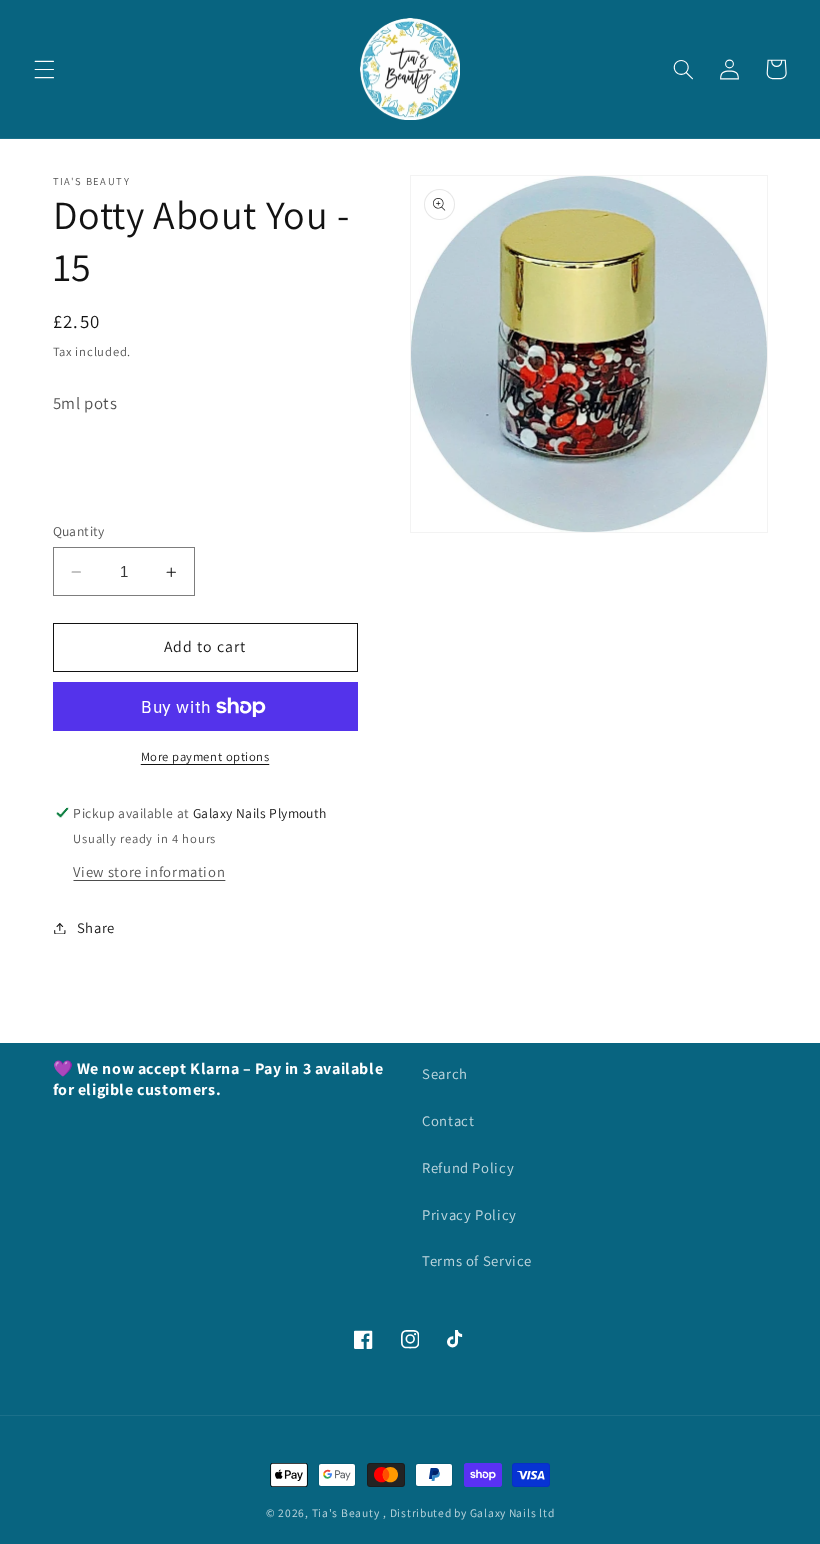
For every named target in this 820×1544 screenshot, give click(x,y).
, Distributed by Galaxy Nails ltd (468, 1512)
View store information (149, 871)
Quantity (79, 531)
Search (445, 1073)
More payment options (205, 756)
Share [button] (96, 927)
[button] (44, 69)
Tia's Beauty (346, 1512)
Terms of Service (477, 1260)
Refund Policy (468, 1167)
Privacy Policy (469, 1214)
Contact (448, 1120)
